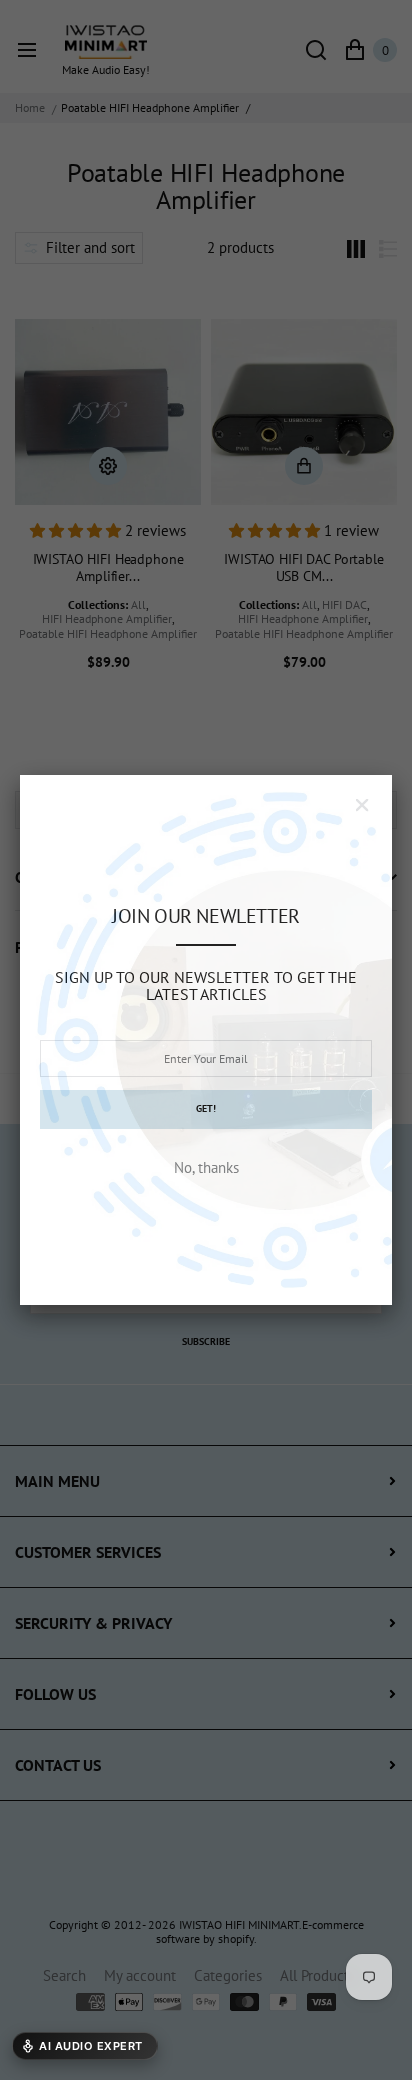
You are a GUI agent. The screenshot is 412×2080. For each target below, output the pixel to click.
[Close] (362, 805)
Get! (206, 1108)
